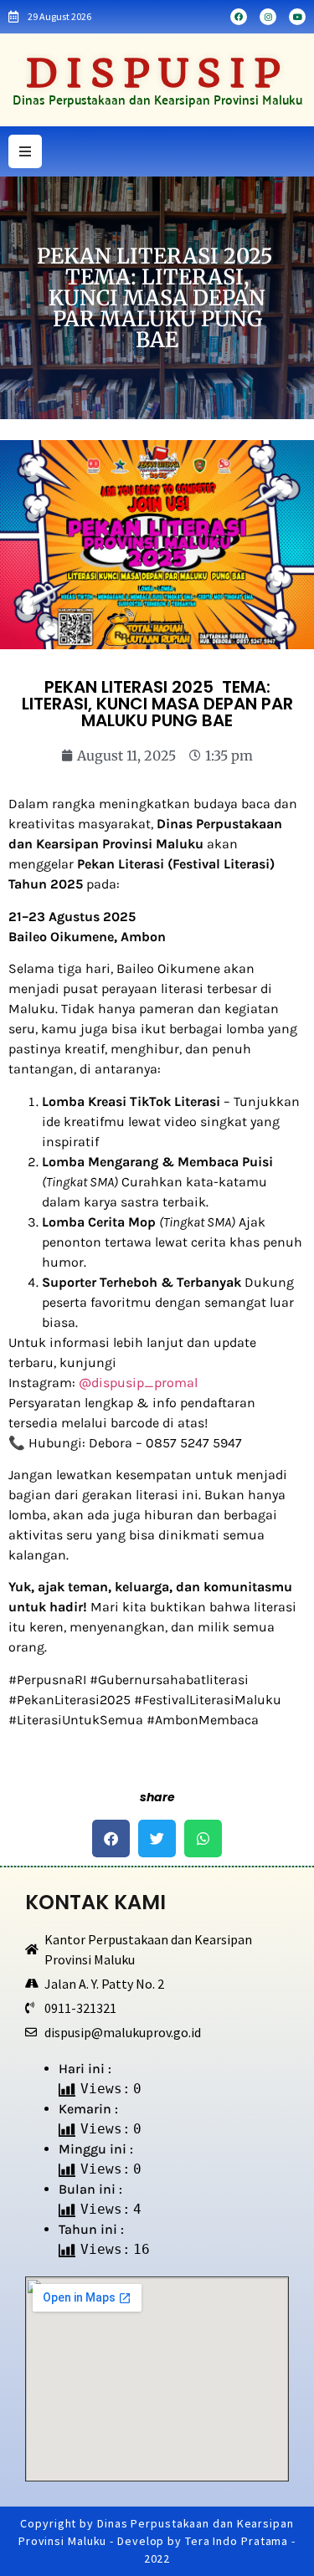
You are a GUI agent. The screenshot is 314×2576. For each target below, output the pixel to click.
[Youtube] (297, 17)
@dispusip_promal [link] (138, 1383)
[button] (111, 1839)
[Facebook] (239, 17)
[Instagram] (268, 17)
